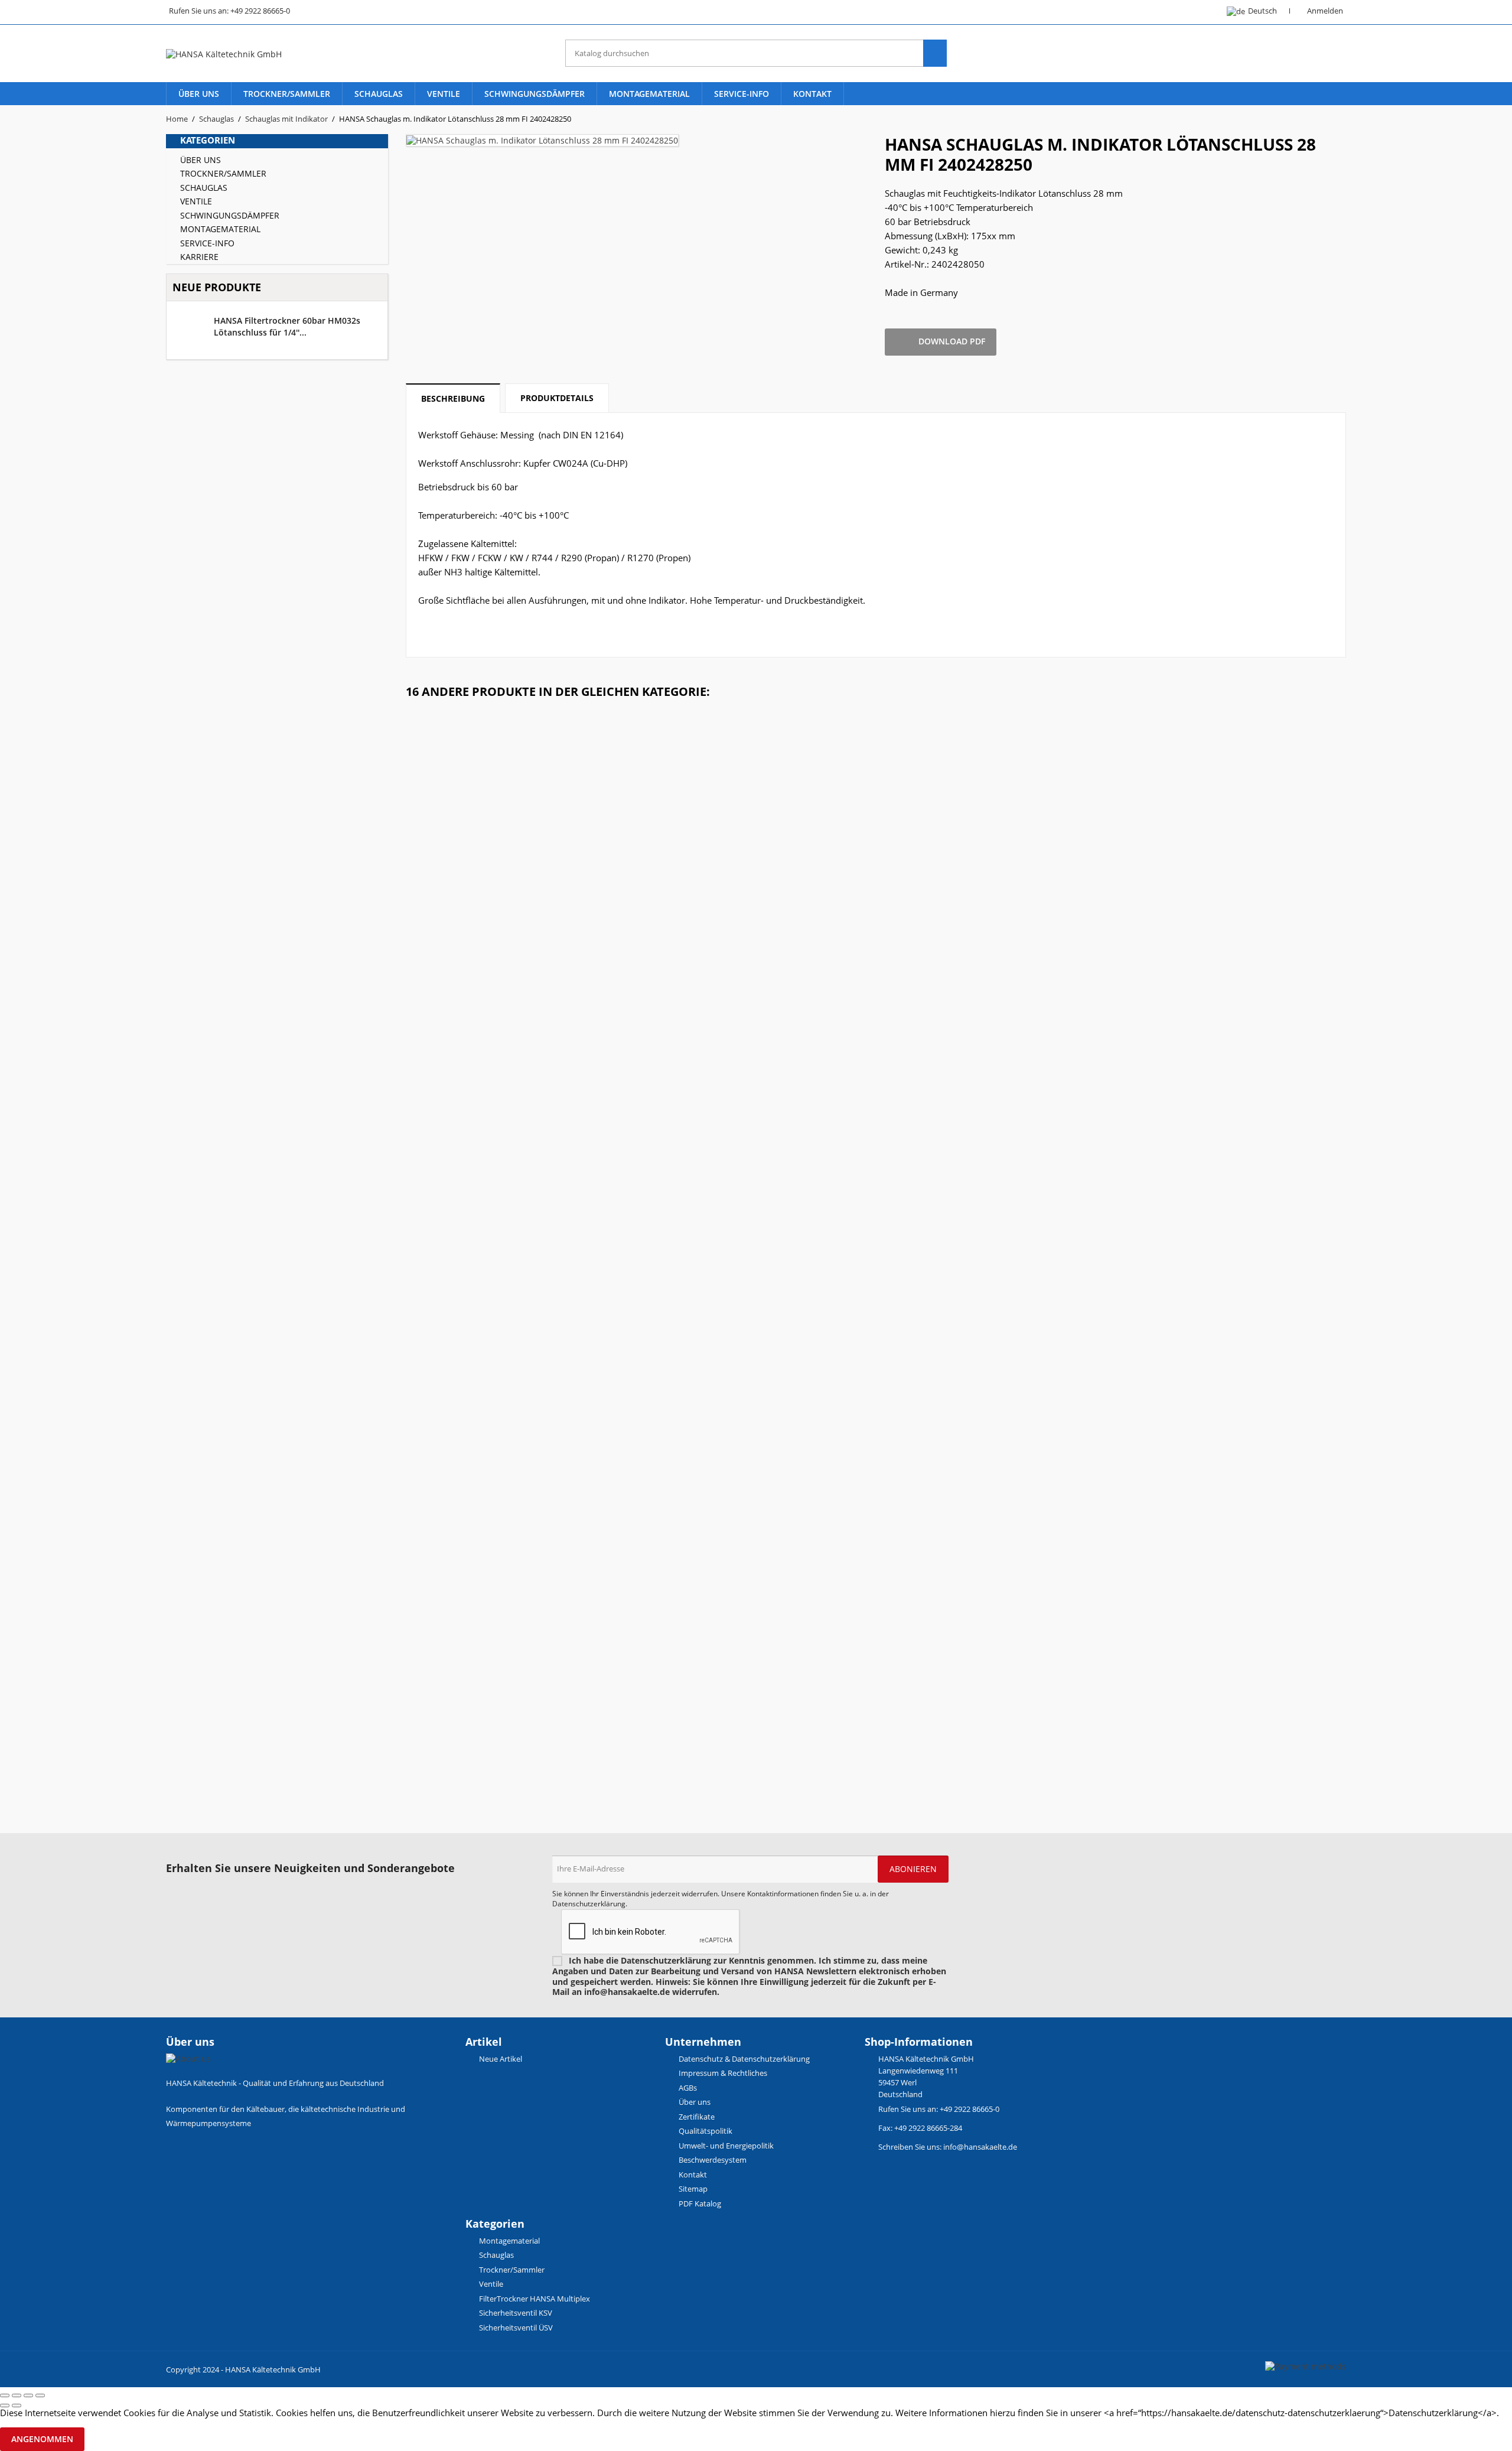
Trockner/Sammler (287, 94)
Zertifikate (696, 2117)
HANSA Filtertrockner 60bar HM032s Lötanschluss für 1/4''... (287, 326)
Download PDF (941, 342)
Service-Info (742, 94)
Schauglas (379, 94)
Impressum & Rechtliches (722, 2073)
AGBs (687, 2088)
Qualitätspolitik (705, 2131)
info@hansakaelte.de (980, 2147)
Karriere (199, 257)
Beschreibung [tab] (453, 398)
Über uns (199, 94)
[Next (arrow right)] (17, 2406)
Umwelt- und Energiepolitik (725, 2146)
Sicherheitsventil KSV (515, 2313)
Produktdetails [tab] (557, 398)
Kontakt (812, 94)
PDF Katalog (699, 2203)
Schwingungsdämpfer (535, 94)
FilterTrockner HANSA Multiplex (534, 2299)
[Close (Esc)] (5, 2395)
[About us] (188, 2058)
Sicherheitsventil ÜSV (515, 2328)
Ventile (444, 94)
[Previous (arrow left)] (5, 2406)
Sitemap (692, 2189)
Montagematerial (649, 94)
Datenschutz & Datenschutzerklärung (743, 2059)
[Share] (17, 2395)
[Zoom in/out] (40, 2395)
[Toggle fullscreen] (28, 2395)
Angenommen (42, 2439)
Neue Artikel (500, 2059)
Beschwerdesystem (712, 2160)
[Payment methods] (1306, 2365)
